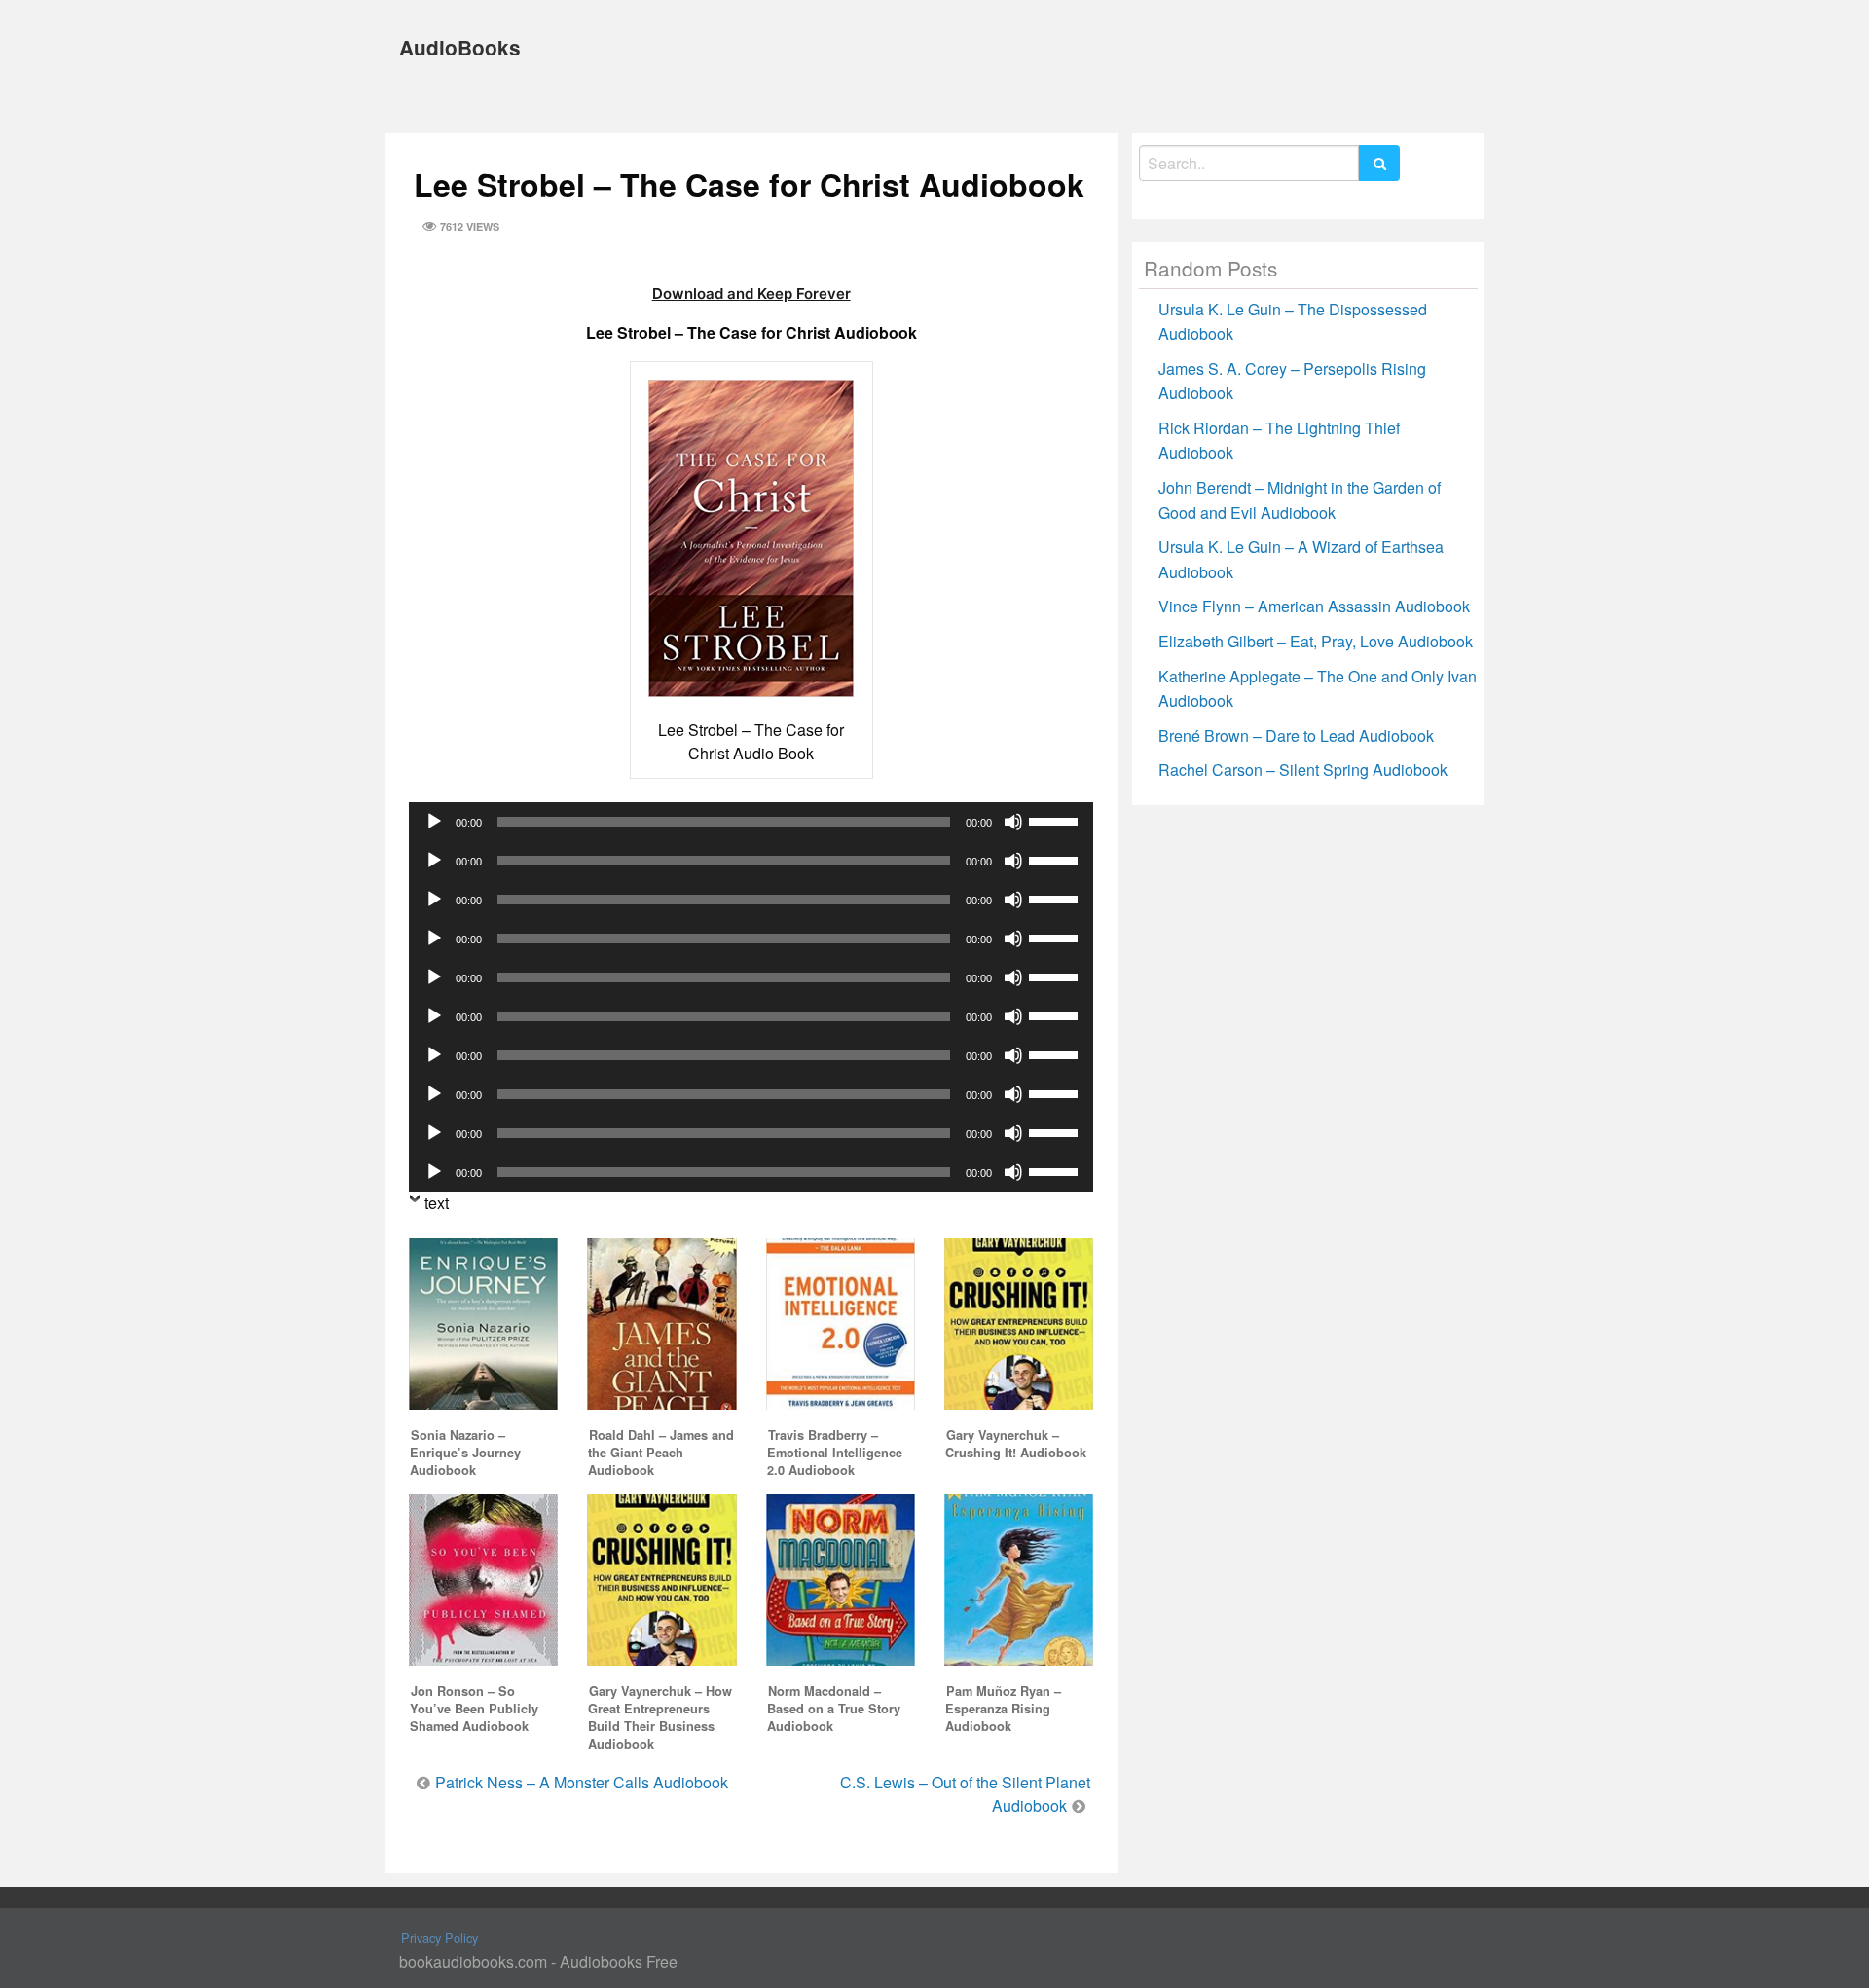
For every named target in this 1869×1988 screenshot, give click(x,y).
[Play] (434, 822)
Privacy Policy (440, 1938)
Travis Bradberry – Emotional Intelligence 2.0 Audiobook (835, 1453)
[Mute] (1013, 822)
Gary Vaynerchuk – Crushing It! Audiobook (1016, 1444)
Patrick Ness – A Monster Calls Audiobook (582, 1782)
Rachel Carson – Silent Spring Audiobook (1303, 770)
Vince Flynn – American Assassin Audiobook (1314, 606)
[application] (751, 822)
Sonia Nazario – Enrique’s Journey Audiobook (465, 1453)
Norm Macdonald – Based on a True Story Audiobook (834, 1709)
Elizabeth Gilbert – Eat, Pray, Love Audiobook (1316, 641)
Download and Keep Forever (751, 294)
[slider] (1056, 820)
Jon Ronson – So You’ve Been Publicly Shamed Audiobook (474, 1709)
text (437, 1203)
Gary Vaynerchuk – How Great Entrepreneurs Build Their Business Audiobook (660, 1717)
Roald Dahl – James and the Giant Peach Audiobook (661, 1453)
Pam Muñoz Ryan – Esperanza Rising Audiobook (1003, 1709)
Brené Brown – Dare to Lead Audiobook (1296, 736)
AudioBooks (460, 47)
